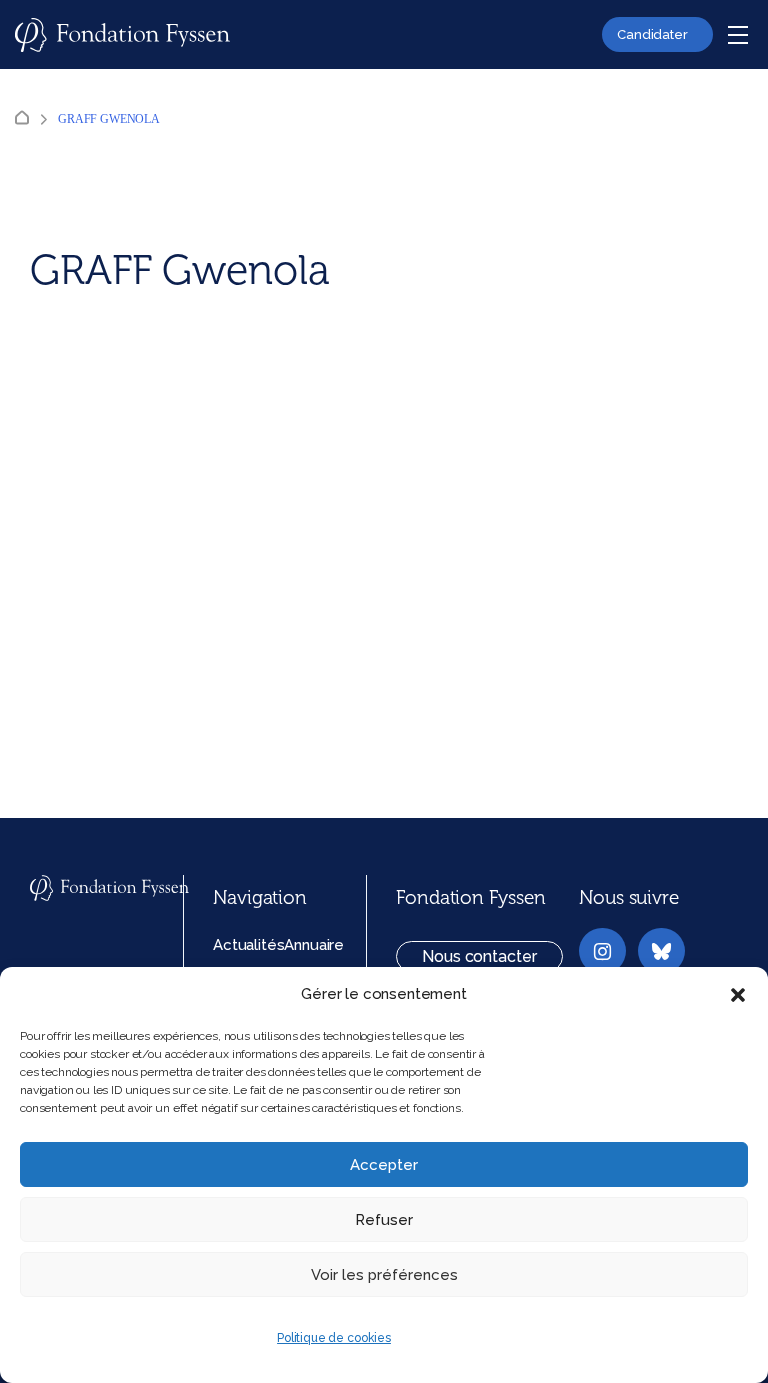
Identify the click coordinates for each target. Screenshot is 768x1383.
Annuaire (314, 945)
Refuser (384, 1220)
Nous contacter (479, 956)
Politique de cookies (334, 1338)
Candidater (652, 34)
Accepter (384, 1165)
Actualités (248, 945)
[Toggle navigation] (738, 35)
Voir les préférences (384, 1275)
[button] (738, 995)
